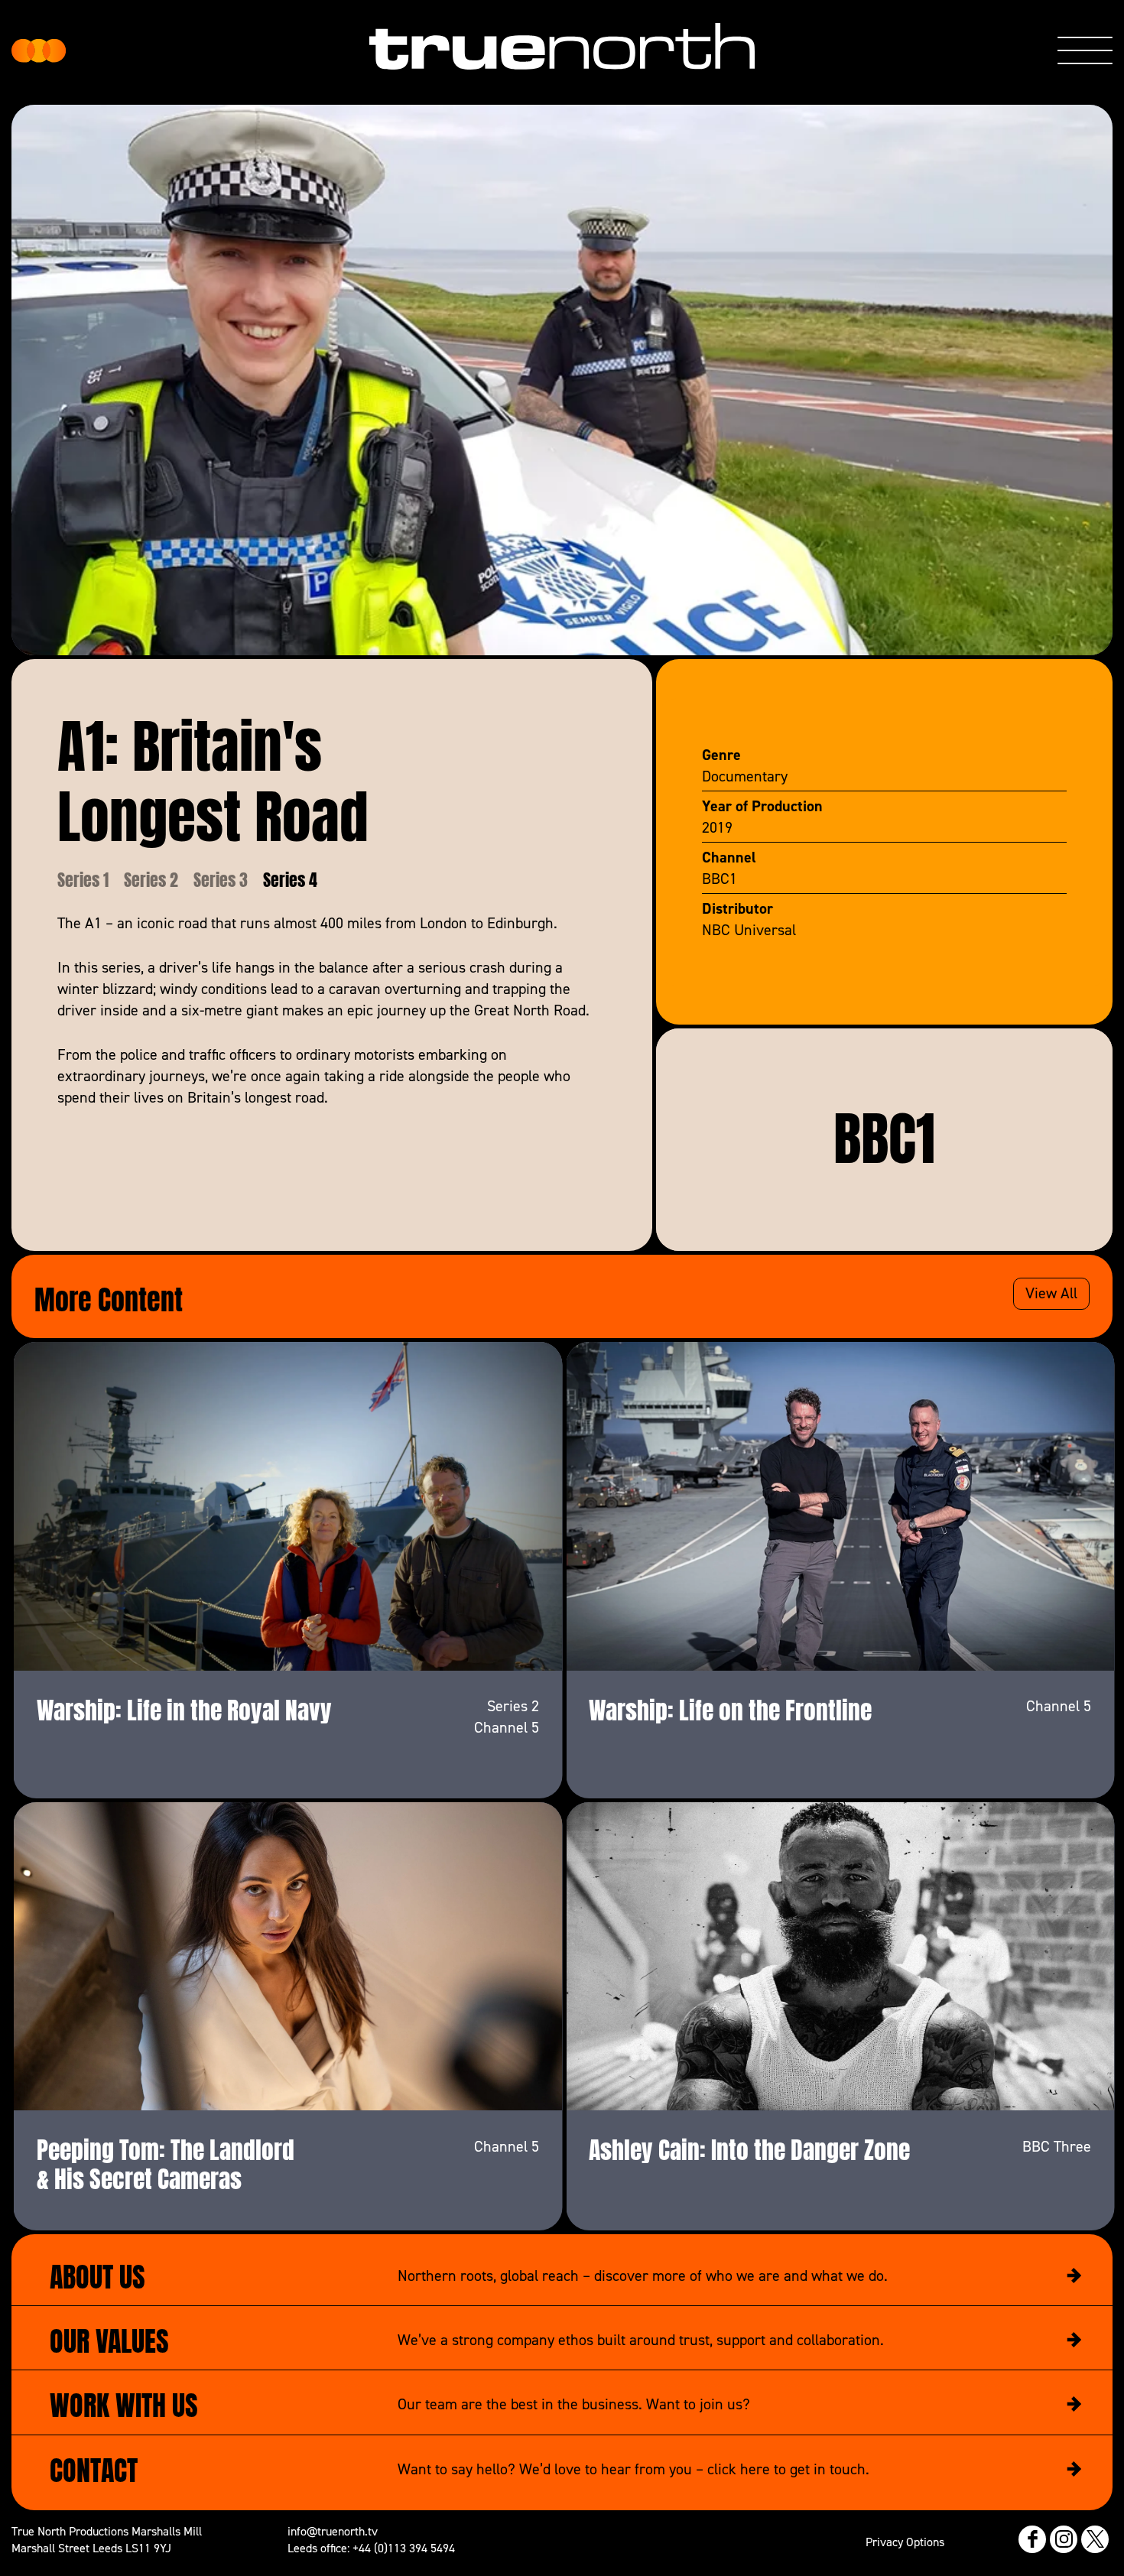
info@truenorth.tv (333, 2531)
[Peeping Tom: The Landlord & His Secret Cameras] (288, 1956)
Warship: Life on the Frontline (730, 1707)
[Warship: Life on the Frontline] (840, 1506)
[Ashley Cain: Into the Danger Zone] (840, 1956)
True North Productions (39, 51)
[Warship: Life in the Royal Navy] (288, 1506)
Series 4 (290, 878)
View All (1051, 1293)
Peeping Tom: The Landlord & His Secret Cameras (166, 2162)
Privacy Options (905, 2542)
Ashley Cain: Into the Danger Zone (749, 2147)
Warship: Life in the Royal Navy (184, 1707)
